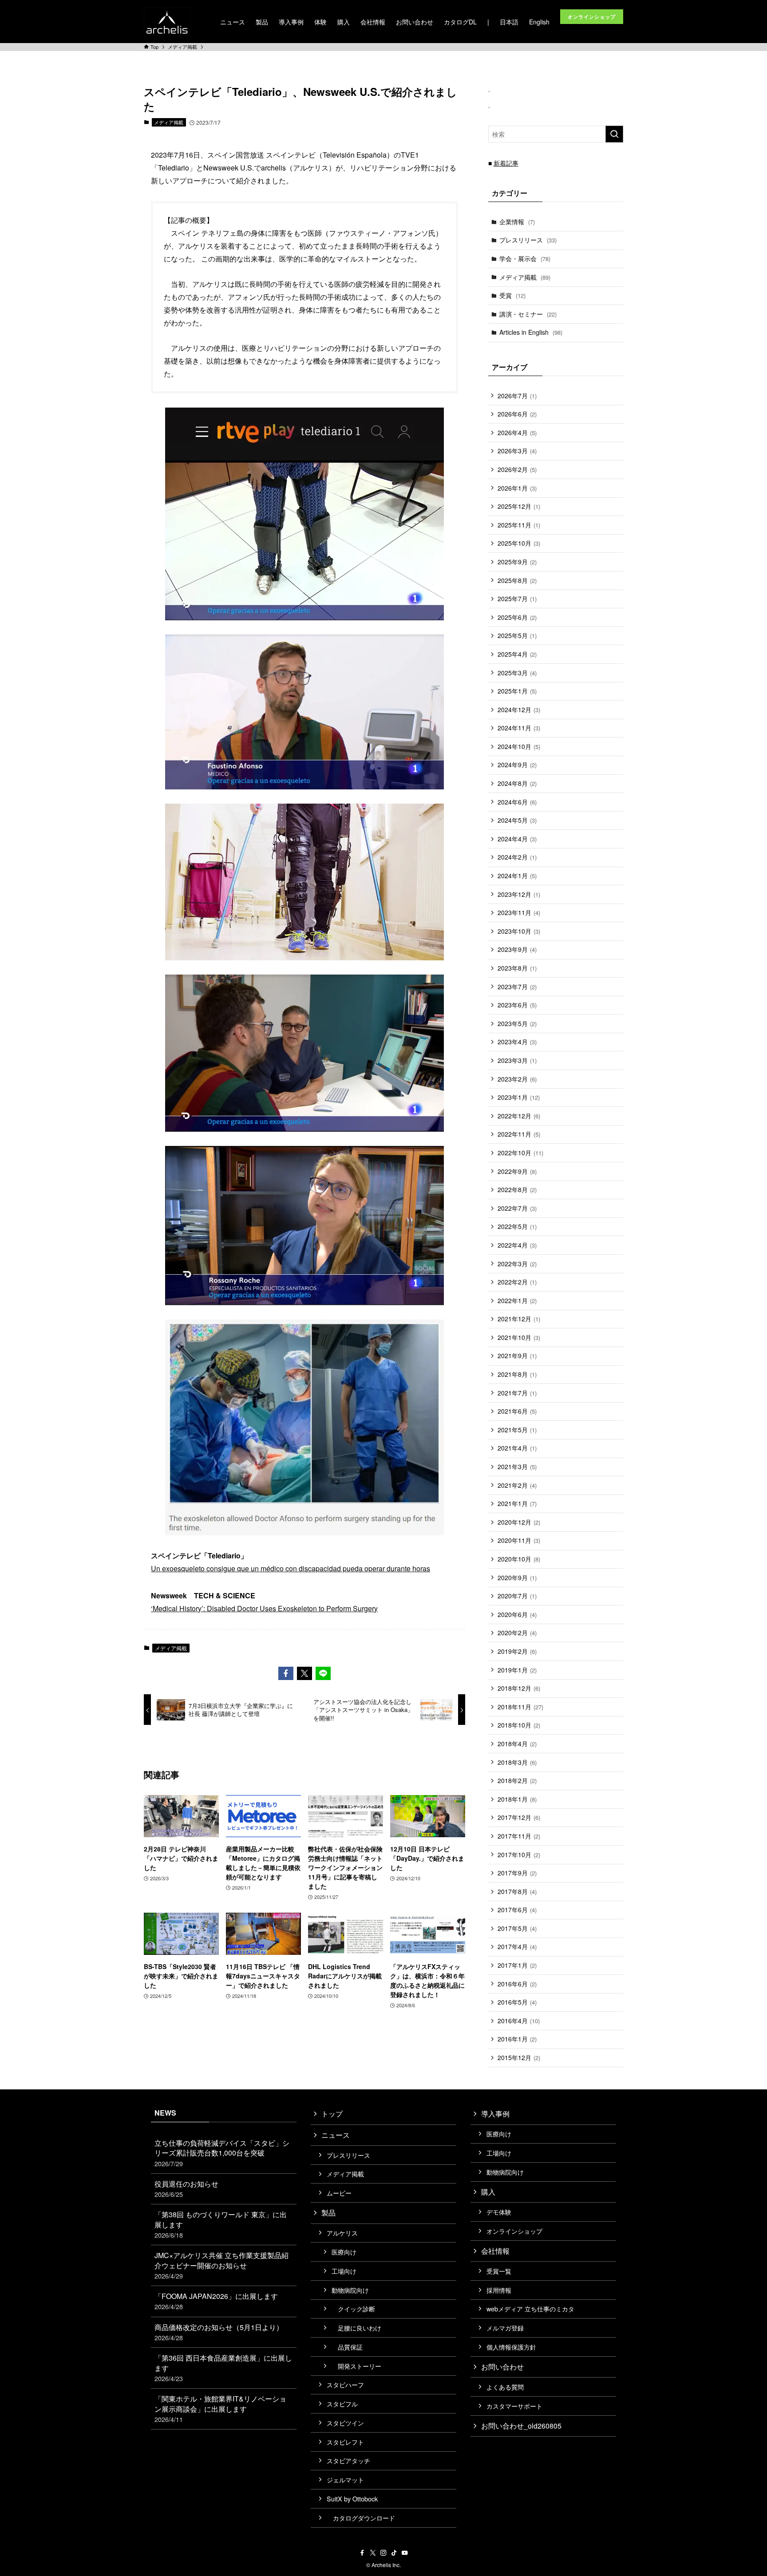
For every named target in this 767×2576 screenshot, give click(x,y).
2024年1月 (517, 876)
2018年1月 (517, 1799)
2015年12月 (519, 2057)
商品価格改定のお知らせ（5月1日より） (219, 2332)
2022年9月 (517, 1171)
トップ (332, 2114)
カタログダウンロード (361, 2518)
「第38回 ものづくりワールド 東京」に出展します (221, 2224)
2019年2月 (517, 1651)
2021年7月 (517, 1393)
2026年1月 (517, 488)
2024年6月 (517, 802)
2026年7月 (517, 396)
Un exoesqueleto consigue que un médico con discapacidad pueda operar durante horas (291, 1568)
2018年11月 (520, 1707)
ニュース (336, 2135)
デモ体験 (499, 2212)
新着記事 (506, 163)
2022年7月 (517, 1208)
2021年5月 (517, 1430)
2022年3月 (517, 1264)
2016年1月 (517, 2039)
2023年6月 (517, 1005)
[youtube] (405, 2553)
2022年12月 (519, 1116)
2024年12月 (519, 709)
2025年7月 (517, 598)
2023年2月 (517, 1079)
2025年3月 (517, 673)
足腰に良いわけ (356, 2328)
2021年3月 (517, 1466)
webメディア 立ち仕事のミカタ (530, 2308)
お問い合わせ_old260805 (521, 2426)
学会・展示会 (525, 258)
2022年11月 (519, 1134)
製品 (328, 2213)
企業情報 (517, 222)
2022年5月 (517, 1226)
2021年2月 (517, 1485)
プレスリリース (528, 240)
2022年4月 (517, 1245)
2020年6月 (517, 1614)
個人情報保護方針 (511, 2347)
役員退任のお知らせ (186, 2189)
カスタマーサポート (514, 2406)
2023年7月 (517, 987)
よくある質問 (505, 2387)
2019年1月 (517, 1670)
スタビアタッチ (348, 2460)
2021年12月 (519, 1319)
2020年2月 (517, 1633)
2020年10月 (519, 1559)
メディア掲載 (169, 122)
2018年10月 (519, 1725)
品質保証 (347, 2347)
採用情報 (499, 2290)
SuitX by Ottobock (352, 2499)
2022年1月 (517, 1300)
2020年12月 (519, 1522)
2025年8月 (517, 580)
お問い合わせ (502, 2367)
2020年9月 (517, 1577)
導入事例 (495, 2114)
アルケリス (342, 2233)
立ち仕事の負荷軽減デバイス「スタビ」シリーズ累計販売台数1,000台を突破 (222, 2153)
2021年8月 (517, 1374)
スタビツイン (345, 2423)
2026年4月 (517, 432)
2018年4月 (517, 1744)
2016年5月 (517, 2002)
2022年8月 (517, 1189)
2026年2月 (517, 469)
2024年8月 (517, 783)
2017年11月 (519, 1836)
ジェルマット (345, 2479)
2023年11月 (519, 912)
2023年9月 (517, 949)
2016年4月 (519, 2021)
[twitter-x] (373, 2553)
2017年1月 (517, 1965)
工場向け (344, 2271)
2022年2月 (517, 1282)
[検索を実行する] (614, 134)
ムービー (339, 2193)
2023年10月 (519, 931)
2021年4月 (517, 1448)
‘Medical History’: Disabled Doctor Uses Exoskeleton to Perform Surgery (264, 1608)
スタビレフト (345, 2442)
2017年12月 (519, 1817)
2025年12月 (519, 506)
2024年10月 (519, 746)
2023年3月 (517, 1060)
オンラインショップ (514, 2231)
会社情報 (495, 2251)
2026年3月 (517, 451)
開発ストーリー (356, 2366)
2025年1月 (517, 691)
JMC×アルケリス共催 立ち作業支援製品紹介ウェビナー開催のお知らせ (221, 2265)
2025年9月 (517, 562)
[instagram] (383, 2553)
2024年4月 (517, 839)
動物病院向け (350, 2290)
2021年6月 (517, 1411)
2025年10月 (519, 543)
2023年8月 (517, 968)
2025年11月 (519, 525)
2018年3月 (517, 1762)
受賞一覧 (499, 2271)
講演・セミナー (528, 314)
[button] (286, 1673)
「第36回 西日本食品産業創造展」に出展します (223, 2368)
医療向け (344, 2252)
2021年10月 (519, 1337)
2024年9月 (517, 765)
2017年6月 (517, 1910)
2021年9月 (517, 1355)
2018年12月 (519, 1688)
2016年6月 (517, 1984)
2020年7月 (517, 1596)
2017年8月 (517, 1891)
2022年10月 (520, 1153)
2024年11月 (519, 728)
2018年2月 (517, 1780)
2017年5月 (517, 1928)
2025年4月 (517, 654)
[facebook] (362, 2553)
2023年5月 (517, 1023)
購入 (488, 2192)
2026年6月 (517, 414)
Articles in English (531, 332)
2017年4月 (517, 1946)
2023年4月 (517, 1042)
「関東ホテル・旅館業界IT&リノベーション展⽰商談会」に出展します (220, 2409)
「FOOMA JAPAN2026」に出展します (216, 2301)
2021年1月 (517, 1503)
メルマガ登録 (505, 2328)
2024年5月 (517, 820)
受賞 (512, 295)
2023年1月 (519, 1097)
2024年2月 (517, 857)
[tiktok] (394, 2553)
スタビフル (342, 2404)
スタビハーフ (345, 2384)
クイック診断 (353, 2308)
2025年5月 (517, 635)
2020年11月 (519, 1540)
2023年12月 (519, 894)
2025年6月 (517, 617)
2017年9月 (517, 1873)
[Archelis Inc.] (167, 22)
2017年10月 (519, 1855)
